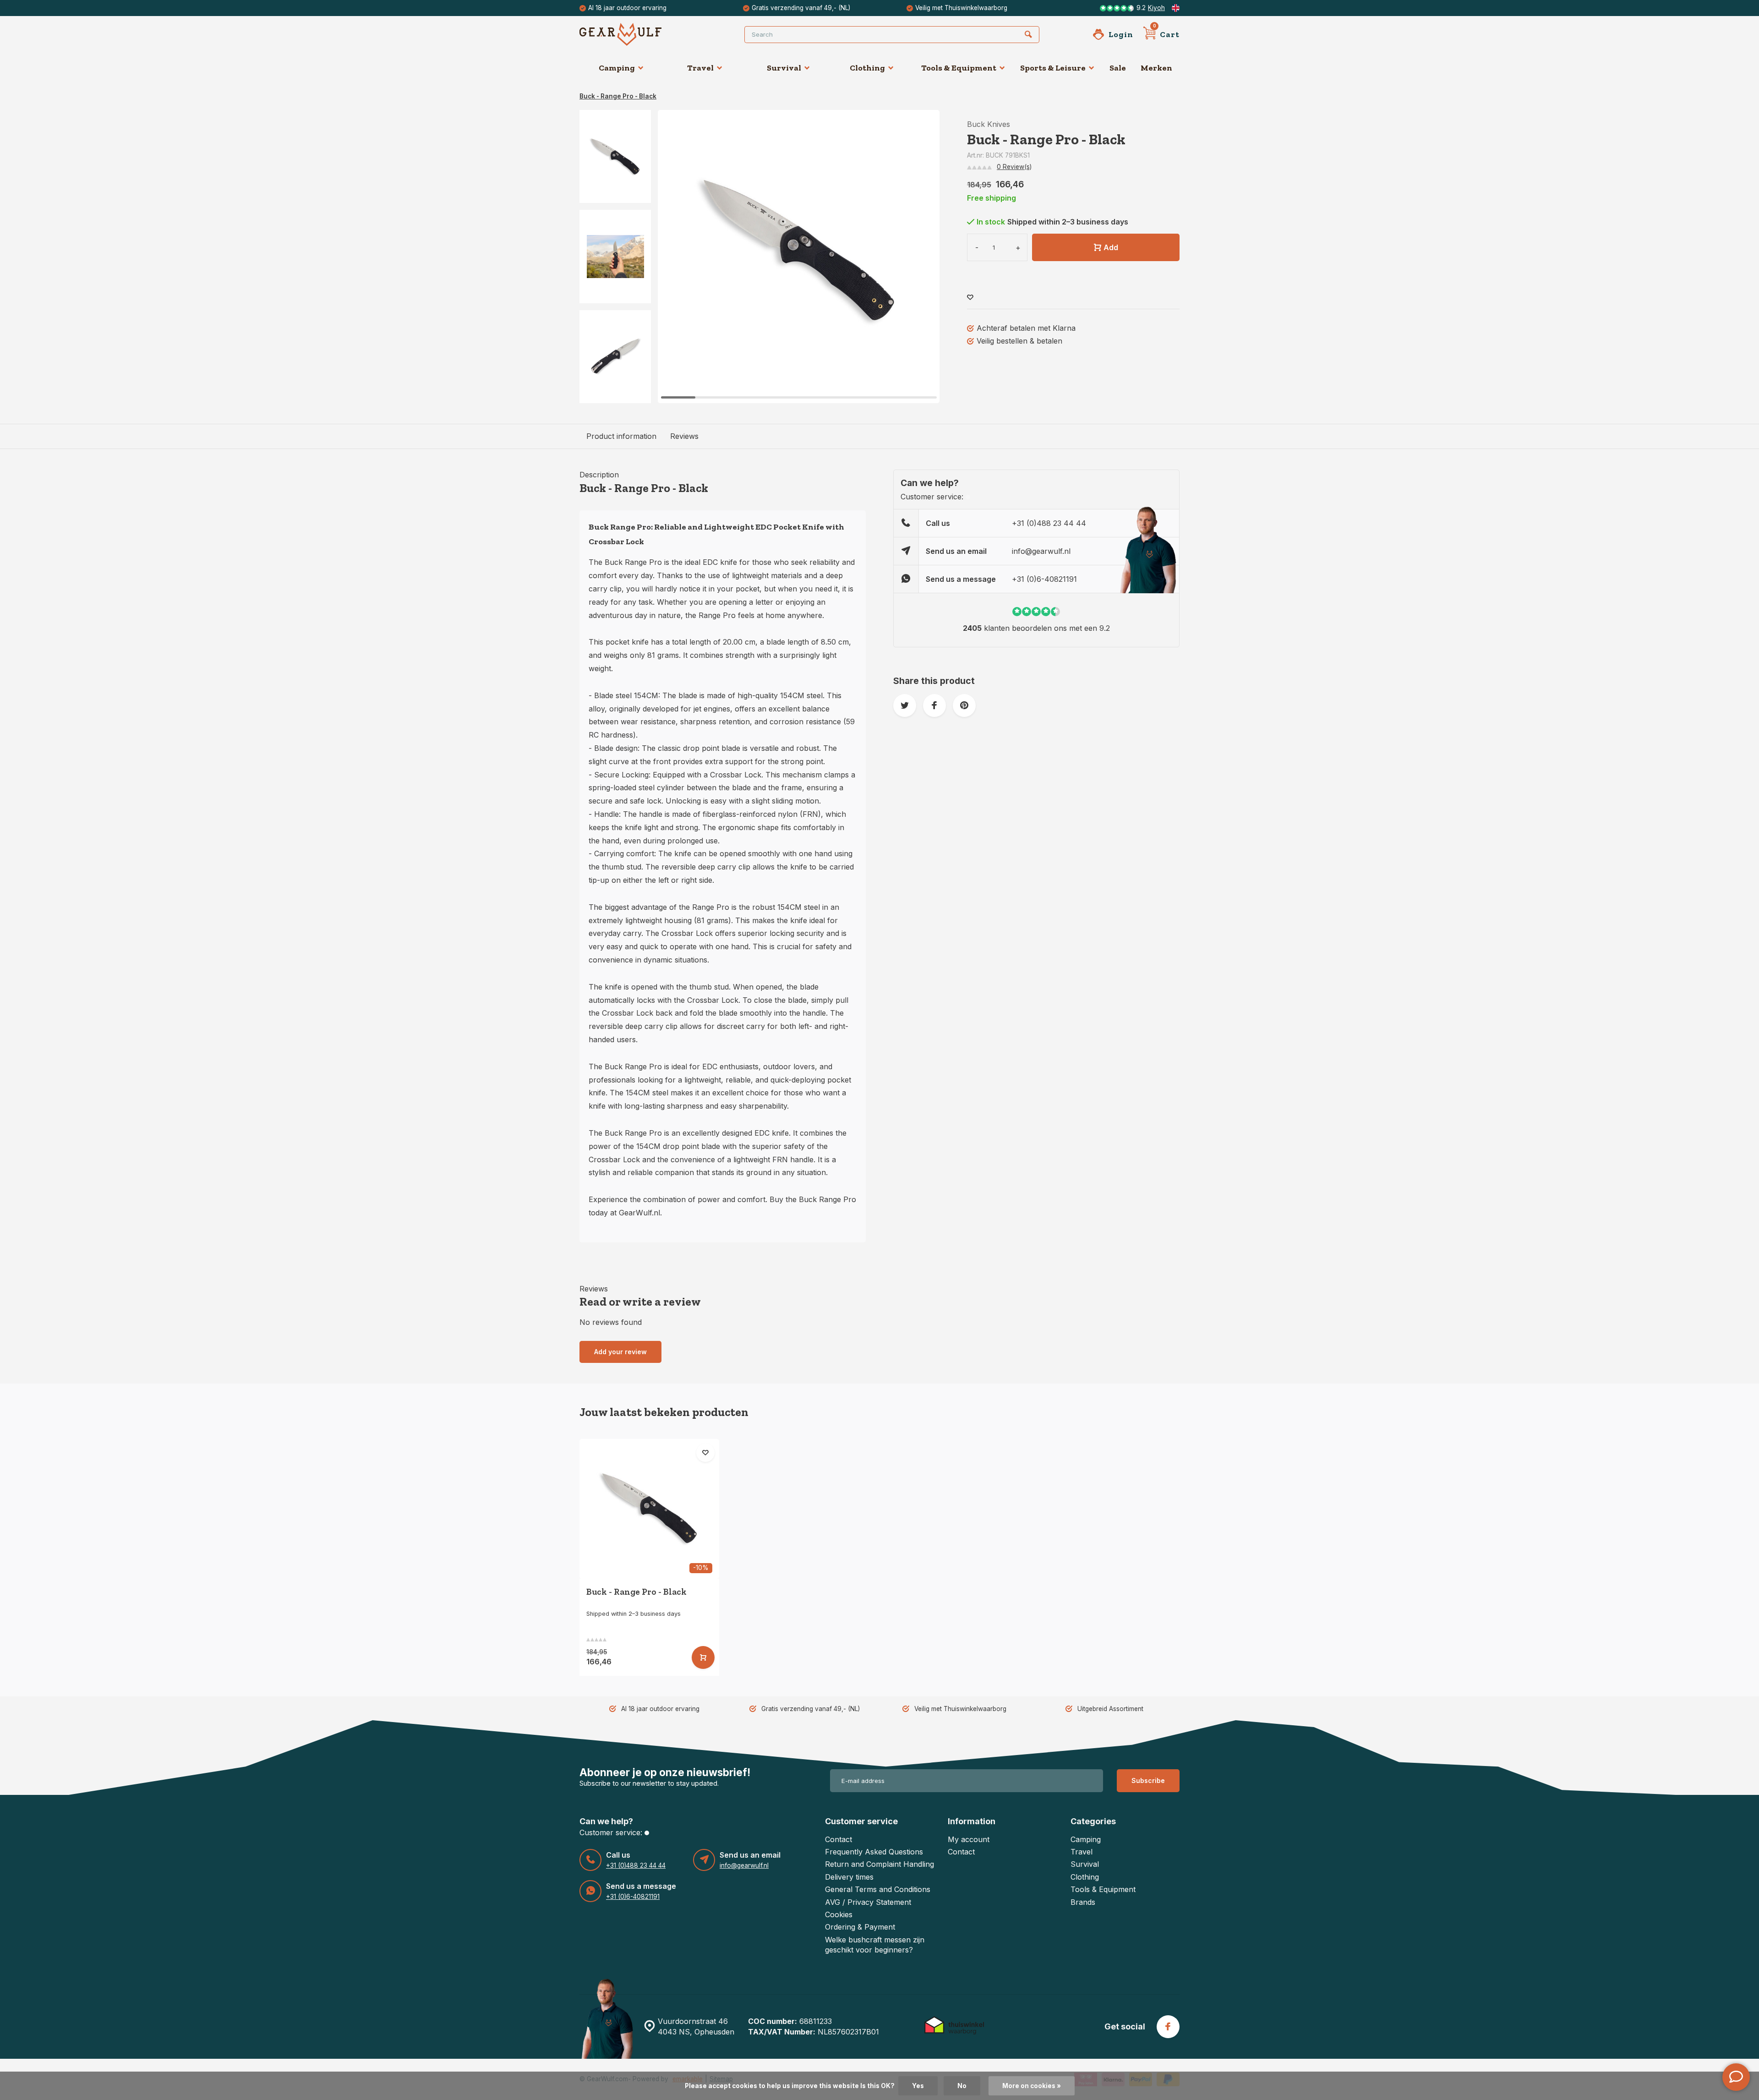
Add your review (620, 1352)
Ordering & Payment (860, 1927)
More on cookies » (1032, 2086)
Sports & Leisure (1053, 68)
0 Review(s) (1014, 167)
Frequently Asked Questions (874, 1852)
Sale (1118, 68)
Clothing (867, 68)
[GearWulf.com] (634, 34)
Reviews (684, 436)
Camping (617, 68)
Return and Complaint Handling (879, 1864)
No (962, 2086)
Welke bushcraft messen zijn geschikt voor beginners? (875, 1945)
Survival (784, 68)
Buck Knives (989, 124)
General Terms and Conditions (878, 1889)
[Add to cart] (703, 1657)
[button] (615, 395)
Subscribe (1148, 1780)
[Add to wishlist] (970, 298)
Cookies (839, 1914)
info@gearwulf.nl (1041, 551)
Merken (1156, 68)
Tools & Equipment (959, 68)
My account (969, 1839)
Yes (918, 2086)
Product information (621, 436)
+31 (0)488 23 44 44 (1049, 523)
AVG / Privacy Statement (868, 1902)
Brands (1083, 1902)
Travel (700, 68)
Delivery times (849, 1877)
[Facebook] (1168, 2027)
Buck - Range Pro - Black (618, 96)
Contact (839, 1839)
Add (1111, 247)
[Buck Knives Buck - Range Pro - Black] (649, 1509)
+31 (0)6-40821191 (1044, 579)
